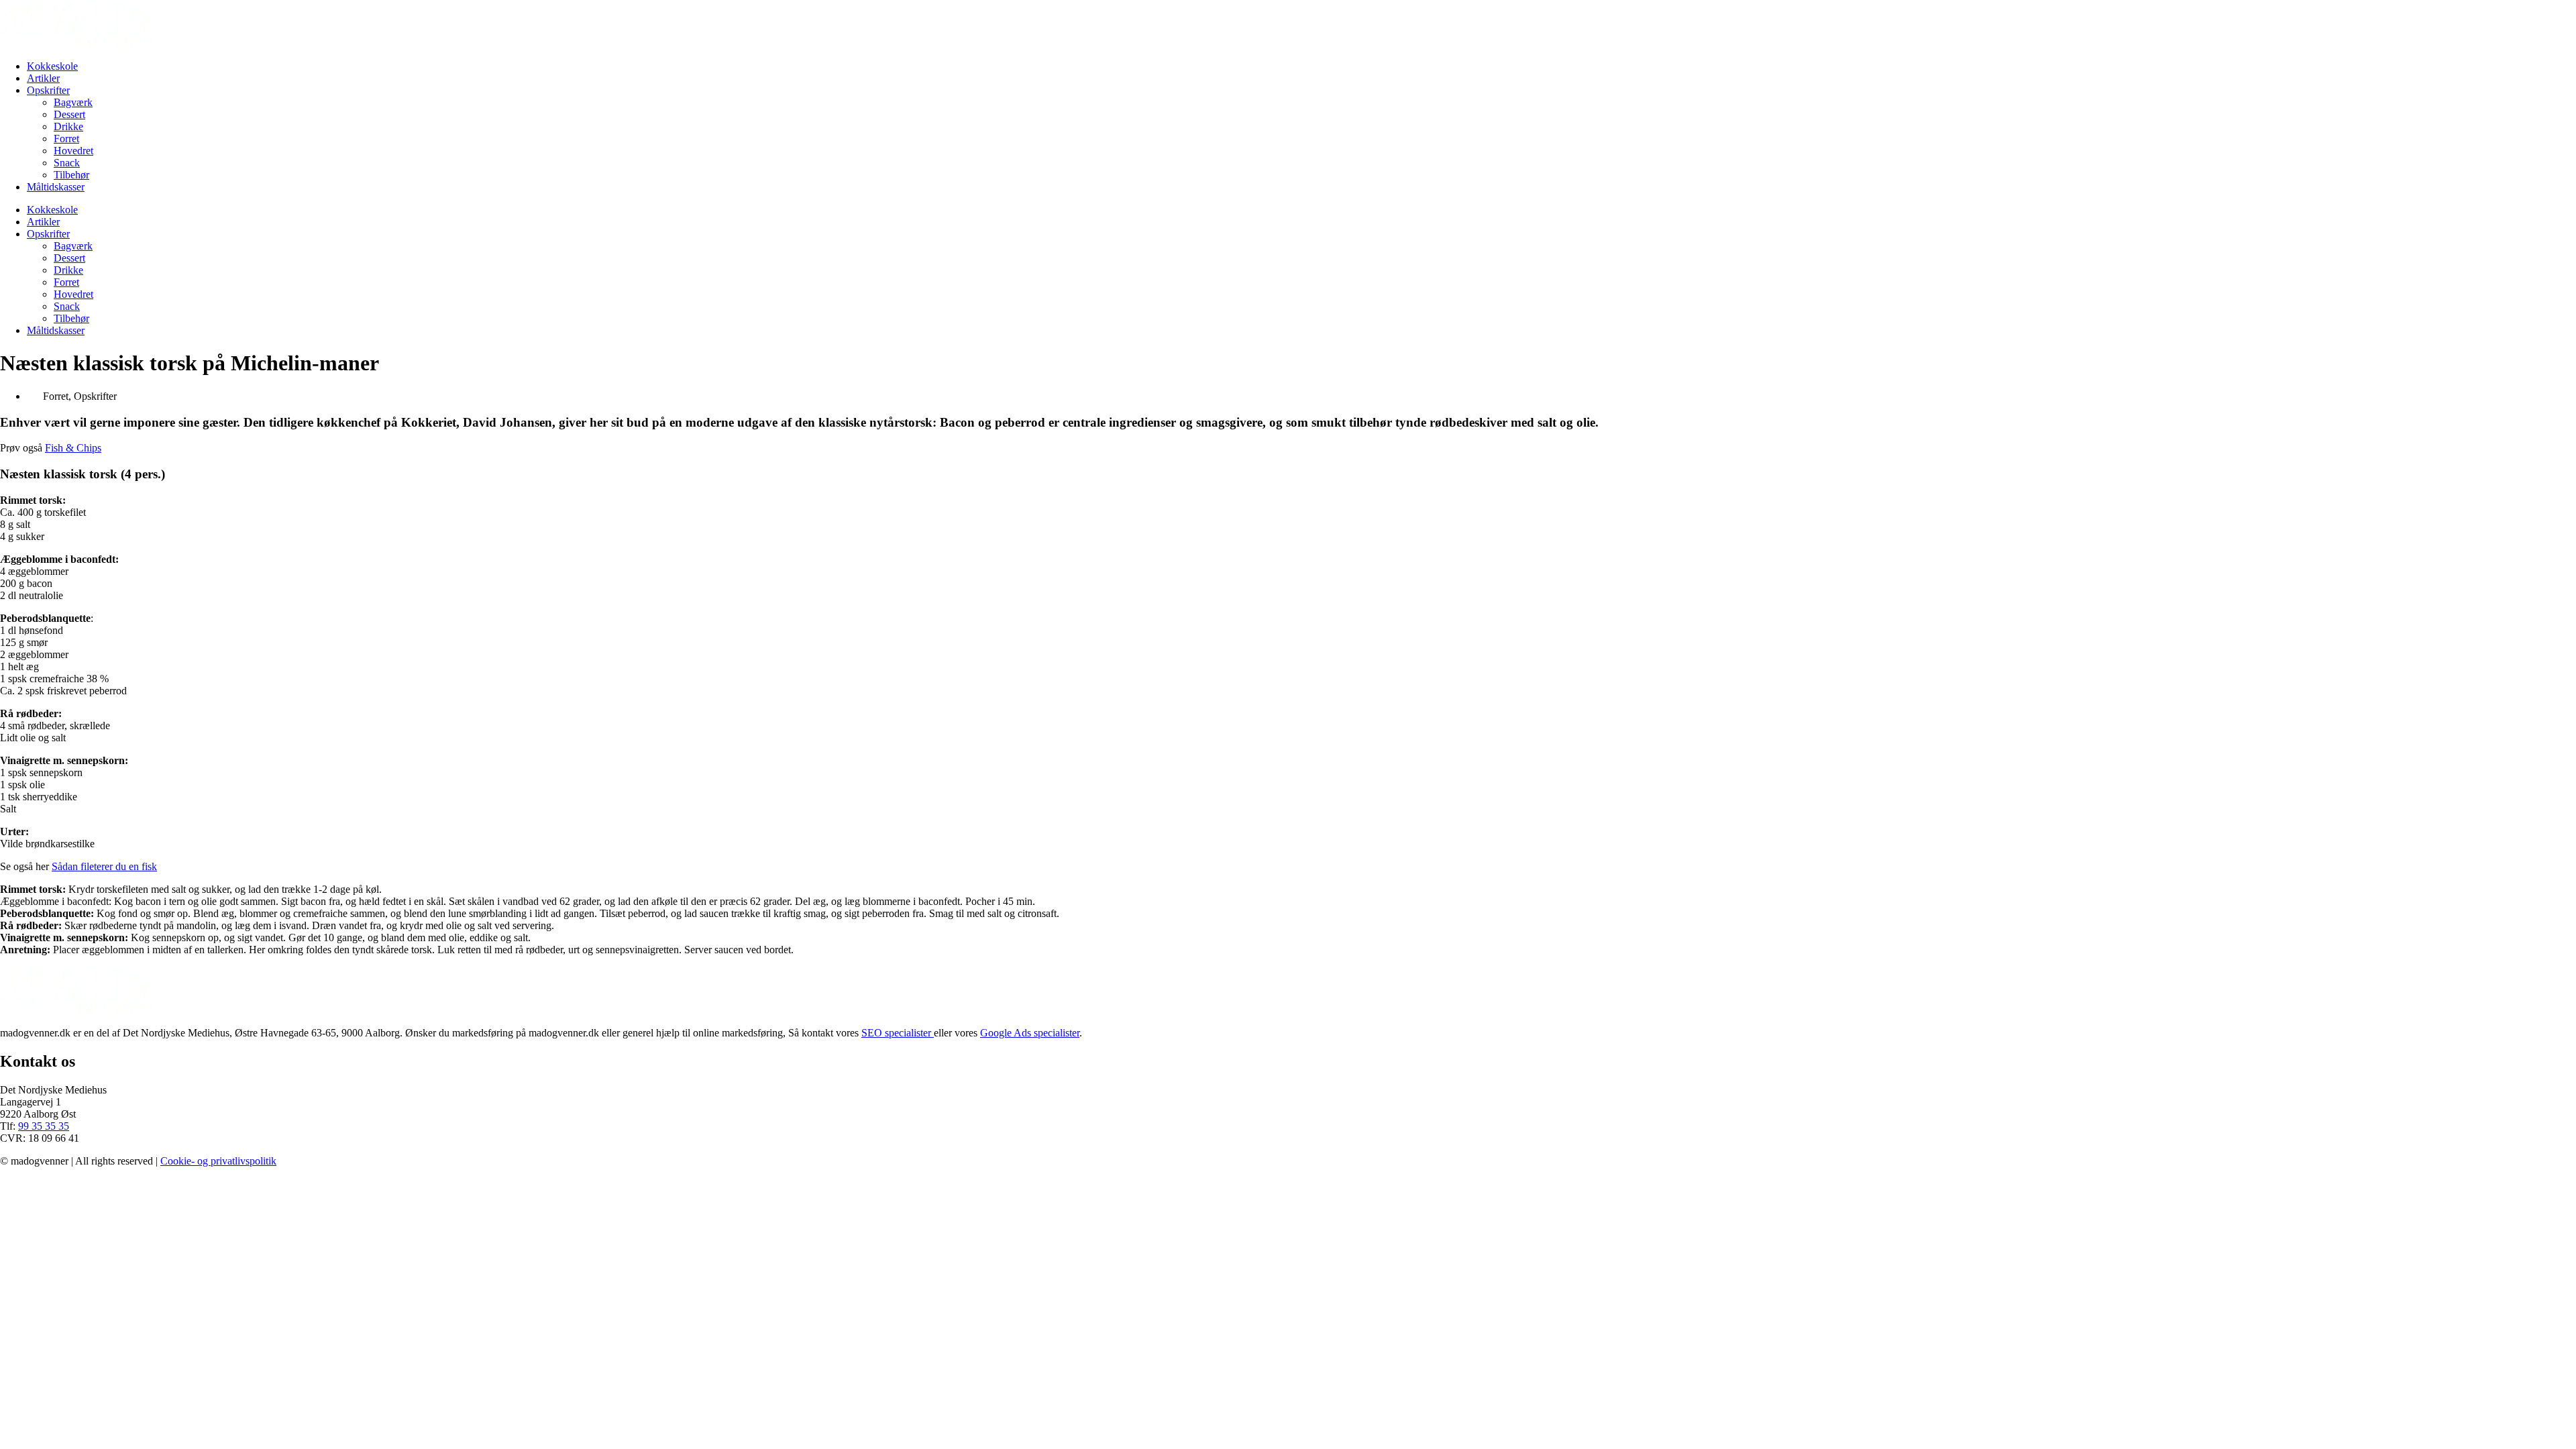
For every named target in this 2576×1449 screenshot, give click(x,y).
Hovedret (73, 151)
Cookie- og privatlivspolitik (218, 1161)
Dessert (69, 114)
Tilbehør (71, 175)
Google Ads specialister (1030, 1033)
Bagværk (73, 102)
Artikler (43, 78)
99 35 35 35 (44, 1126)
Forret (66, 139)
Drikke (68, 126)
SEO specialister (898, 1033)
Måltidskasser (56, 187)
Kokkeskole (52, 66)
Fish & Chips (73, 448)
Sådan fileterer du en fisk (104, 866)
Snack (67, 163)
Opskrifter (48, 90)
